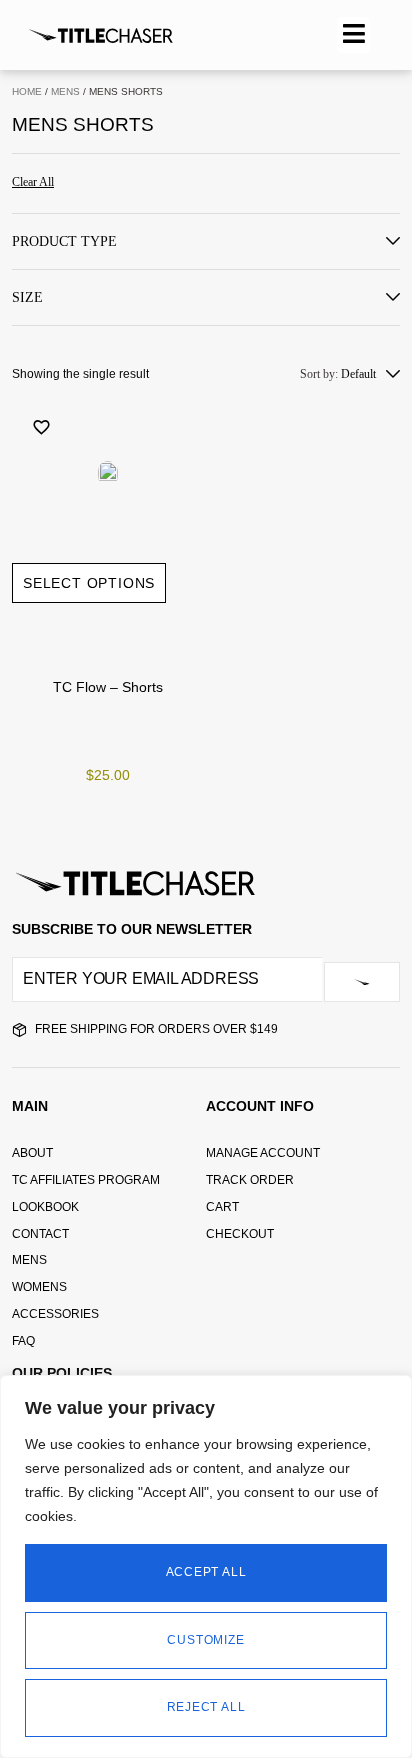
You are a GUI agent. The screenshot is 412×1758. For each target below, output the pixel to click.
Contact (40, 1234)
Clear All (33, 182)
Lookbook (45, 1207)
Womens (39, 1287)
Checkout (240, 1234)
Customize (205, 1640)
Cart (222, 1207)
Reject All (206, 1707)
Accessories (55, 1314)
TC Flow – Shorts (108, 687)
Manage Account (263, 1153)
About (32, 1153)
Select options (89, 583)
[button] (100, 471)
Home (27, 91)
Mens (65, 91)
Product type (64, 241)
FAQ (23, 1341)
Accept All (206, 1572)
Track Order (250, 1180)
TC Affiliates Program (86, 1180)
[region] (206, 1566)
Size (27, 297)
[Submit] (362, 982)
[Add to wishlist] (42, 426)
